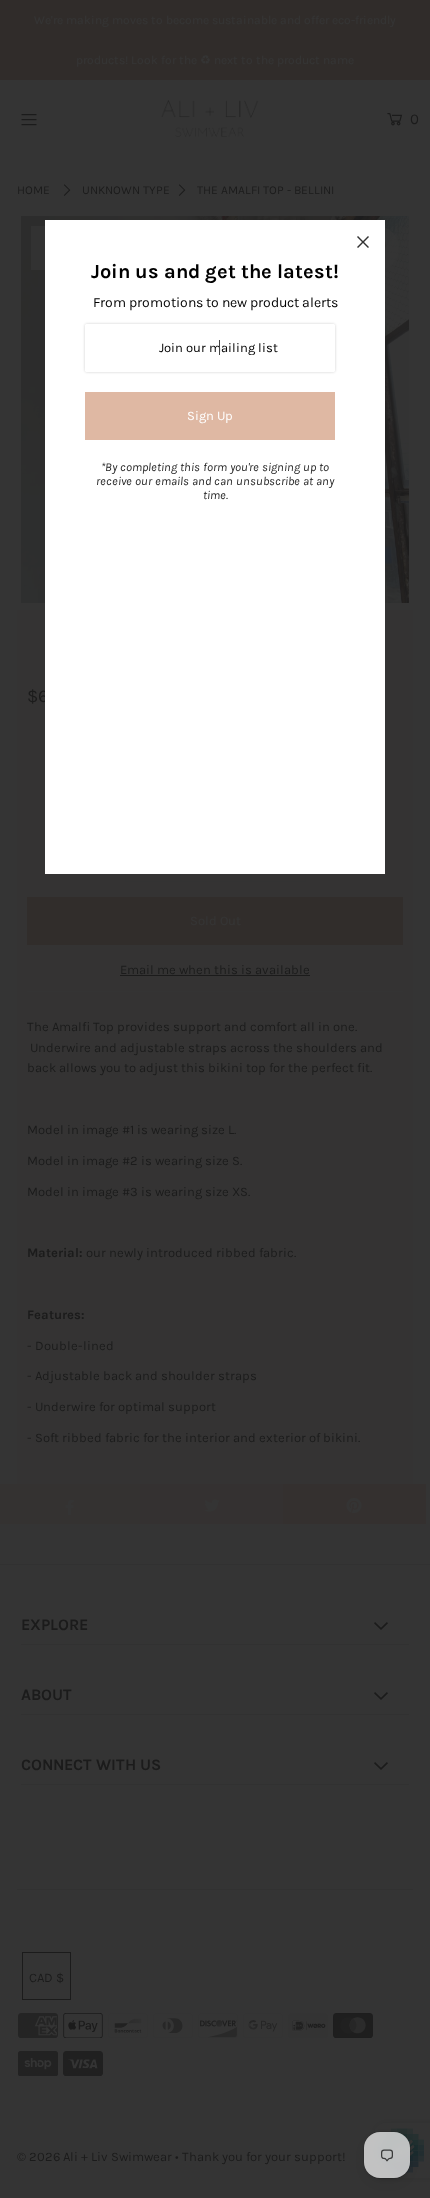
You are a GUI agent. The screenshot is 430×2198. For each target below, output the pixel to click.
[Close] (363, 242)
